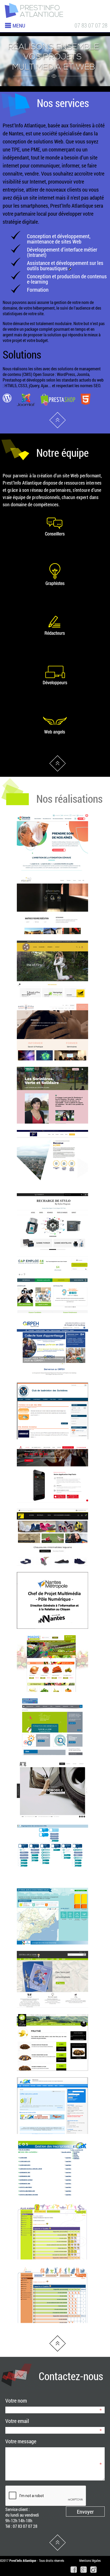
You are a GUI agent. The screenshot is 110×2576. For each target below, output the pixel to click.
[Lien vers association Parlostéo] (52, 1064)
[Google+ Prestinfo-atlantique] (82, 2571)
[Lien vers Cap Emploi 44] (52, 1317)
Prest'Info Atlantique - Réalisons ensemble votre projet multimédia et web (33, 11)
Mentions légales (90, 2560)
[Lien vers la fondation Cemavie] (52, 875)
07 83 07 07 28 (91, 25)
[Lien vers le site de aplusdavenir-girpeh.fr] (52, 2327)
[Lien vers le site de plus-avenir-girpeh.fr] (52, 2264)
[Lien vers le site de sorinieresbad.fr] (52, 1443)
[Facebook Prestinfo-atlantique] (72, 2571)
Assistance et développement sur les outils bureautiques (65, 265)
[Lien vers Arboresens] (52, 938)
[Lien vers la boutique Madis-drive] (52, 1696)
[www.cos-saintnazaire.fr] (52, 2138)
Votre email (17, 2421)
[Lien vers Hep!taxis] (52, 1506)
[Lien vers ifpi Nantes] (52, 1190)
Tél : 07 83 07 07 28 (21, 2526)
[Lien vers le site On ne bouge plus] (52, 1822)
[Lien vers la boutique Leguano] (52, 1569)
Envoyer (85, 2512)
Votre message (21, 2441)
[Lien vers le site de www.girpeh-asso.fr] (52, 1380)
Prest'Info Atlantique (58, 420)
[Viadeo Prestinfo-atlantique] (92, 2571)
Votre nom (16, 2400)
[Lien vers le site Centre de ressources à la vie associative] (52, 1759)
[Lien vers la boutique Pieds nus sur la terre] (52, 1001)
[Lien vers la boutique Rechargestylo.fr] (52, 1253)
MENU (19, 25)
